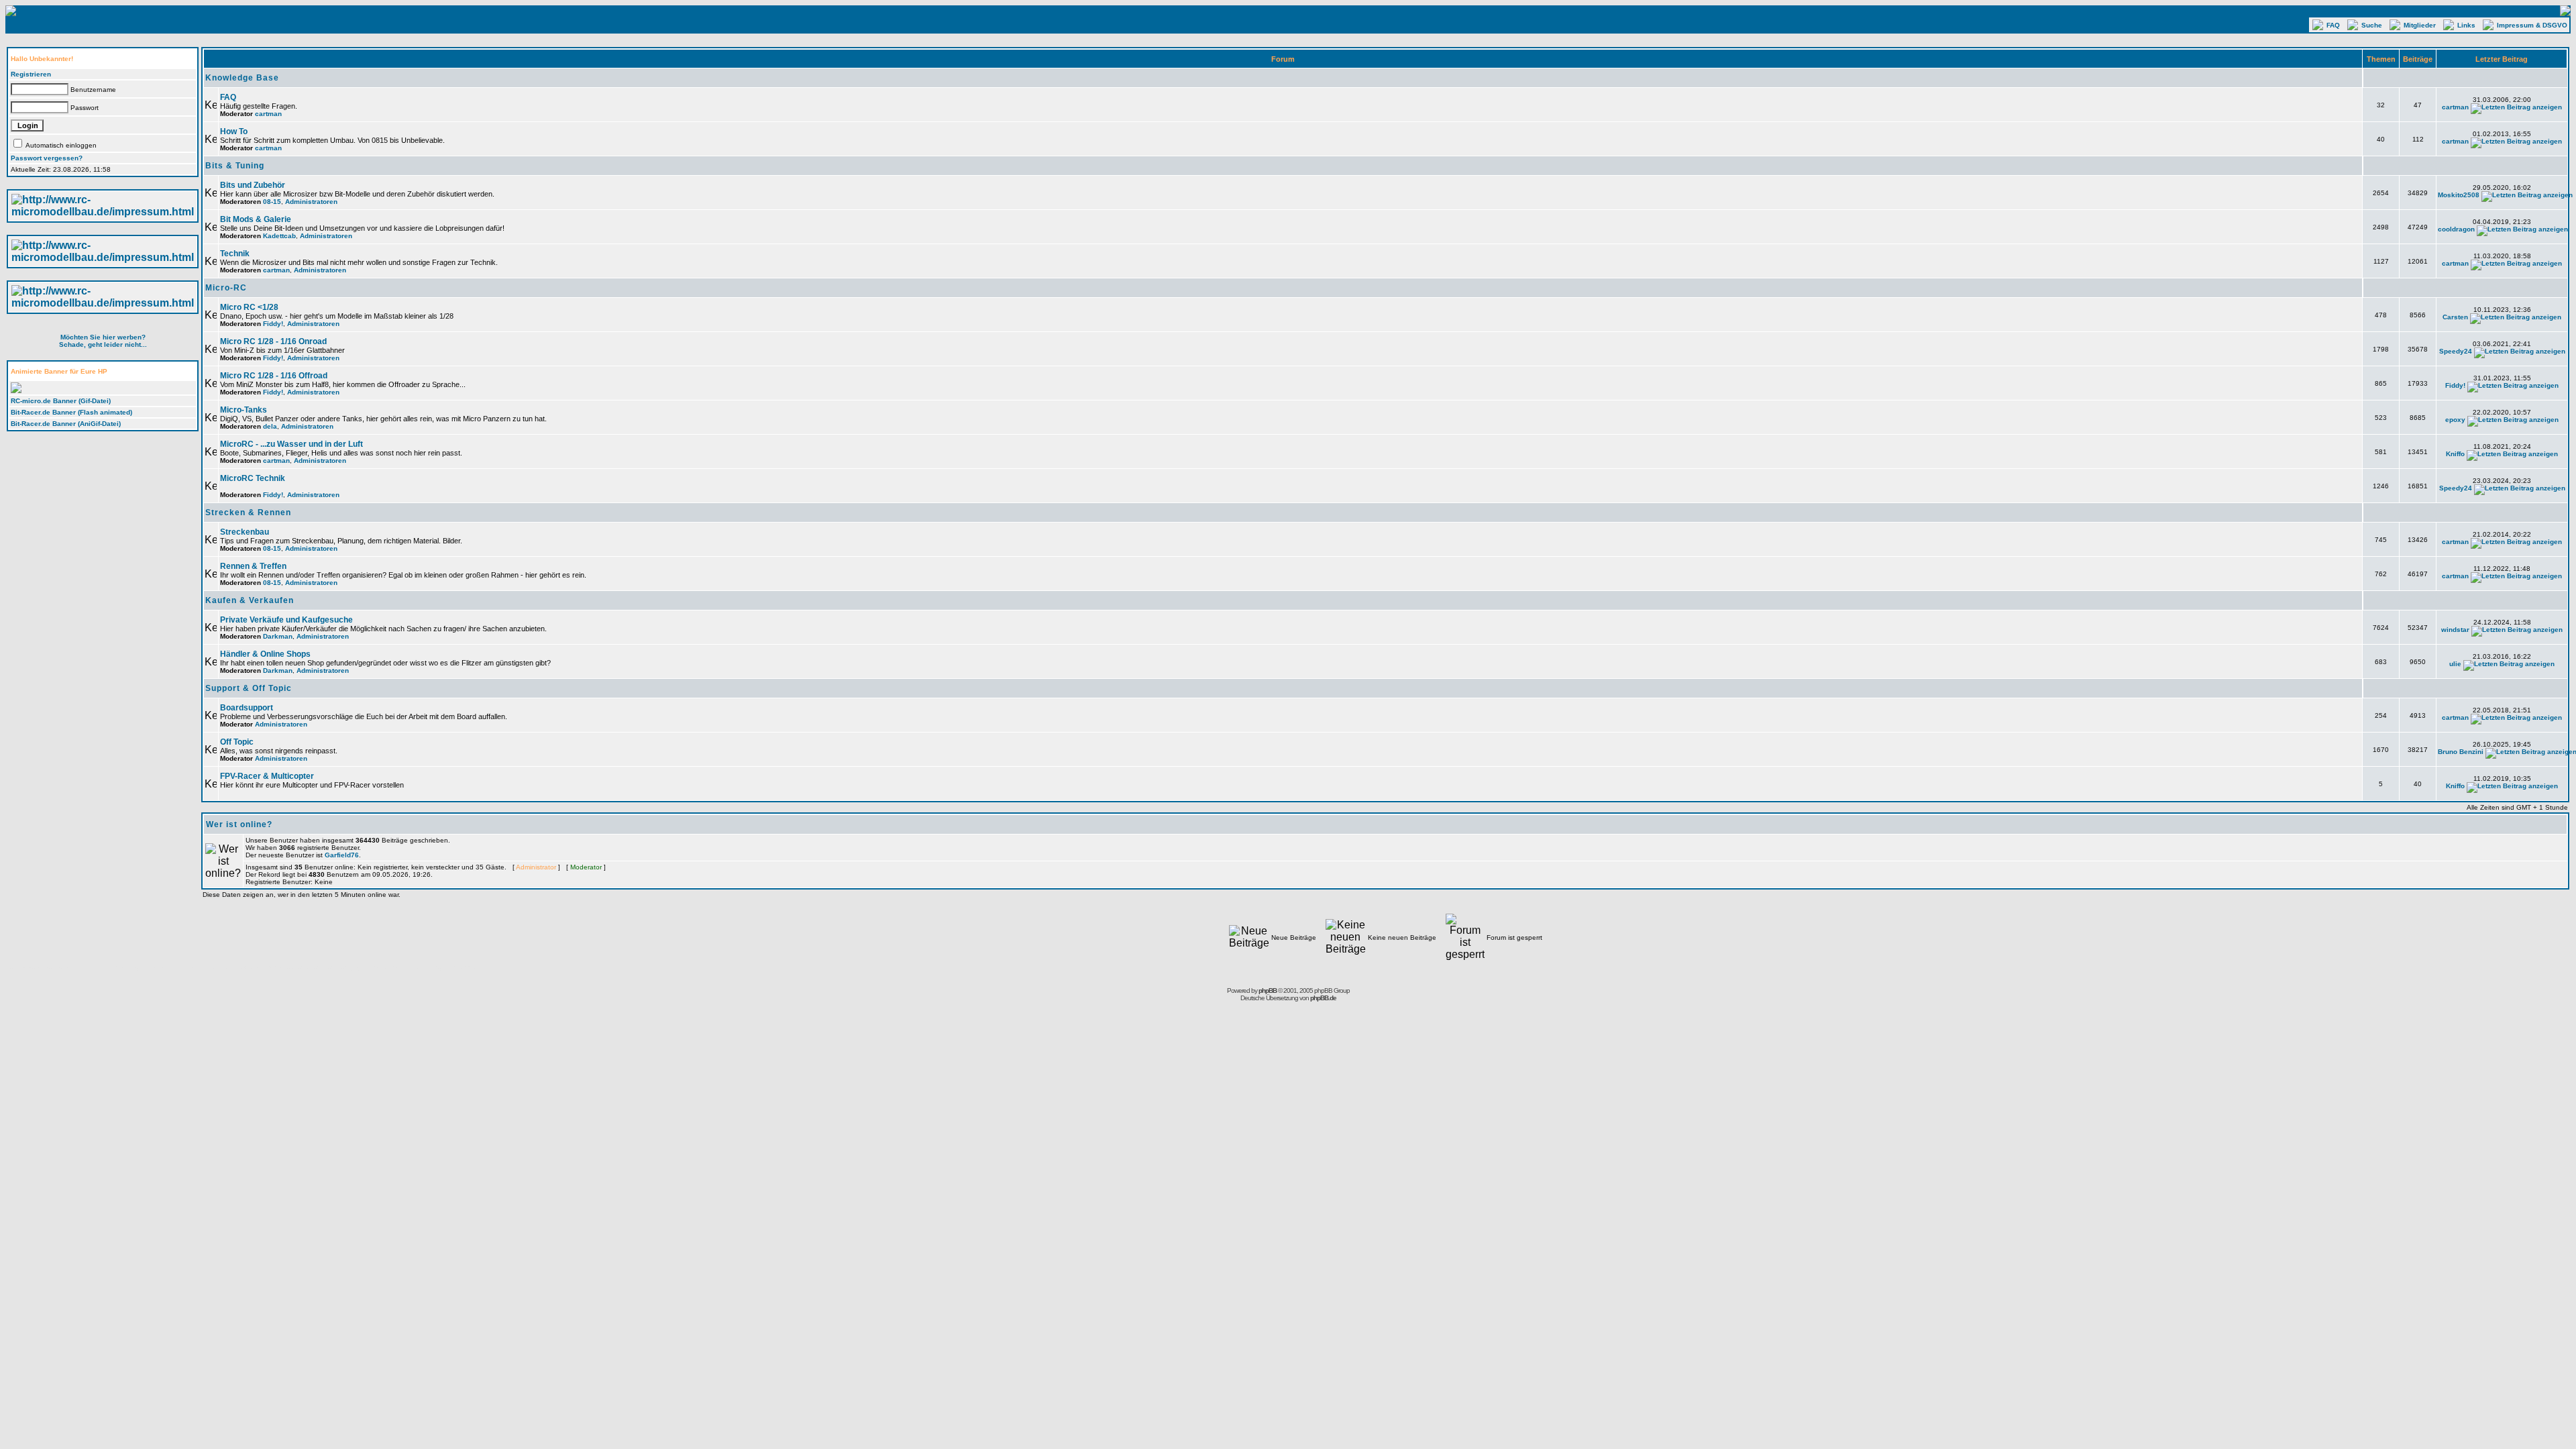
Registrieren (31, 74)
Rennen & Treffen (253, 566)
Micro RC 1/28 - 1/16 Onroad (273, 341)
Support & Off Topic (249, 688)
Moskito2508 (2459, 195)
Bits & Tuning (235, 166)
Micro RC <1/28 (249, 307)
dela (270, 426)
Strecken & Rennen (248, 513)
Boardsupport (247, 708)
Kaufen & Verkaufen (250, 600)
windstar (2455, 630)
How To (234, 131)
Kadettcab (279, 236)
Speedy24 (2456, 351)
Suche (2374, 25)
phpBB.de (1323, 998)
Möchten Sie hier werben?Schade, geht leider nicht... (103, 341)
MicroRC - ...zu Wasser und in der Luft (291, 444)
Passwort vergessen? (47, 158)
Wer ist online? (239, 824)
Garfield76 (342, 855)
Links (2468, 25)
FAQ (2335, 25)
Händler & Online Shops (265, 654)
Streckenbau (245, 532)
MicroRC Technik (253, 478)
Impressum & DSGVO (2533, 25)
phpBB (1268, 990)
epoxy (2455, 420)
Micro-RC (226, 288)
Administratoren (311, 202)
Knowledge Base (242, 78)
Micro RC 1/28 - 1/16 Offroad (274, 376)
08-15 (272, 202)
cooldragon (2456, 229)
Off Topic (237, 742)
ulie (2455, 664)
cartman (268, 114)
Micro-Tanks (244, 410)
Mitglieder (2422, 25)
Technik (235, 254)
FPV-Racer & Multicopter (267, 776)
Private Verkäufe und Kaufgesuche (286, 620)
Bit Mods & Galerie (256, 219)
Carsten (2455, 317)
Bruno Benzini (2461, 752)
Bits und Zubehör (253, 185)
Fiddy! (273, 324)
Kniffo (2455, 454)
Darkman (278, 636)
